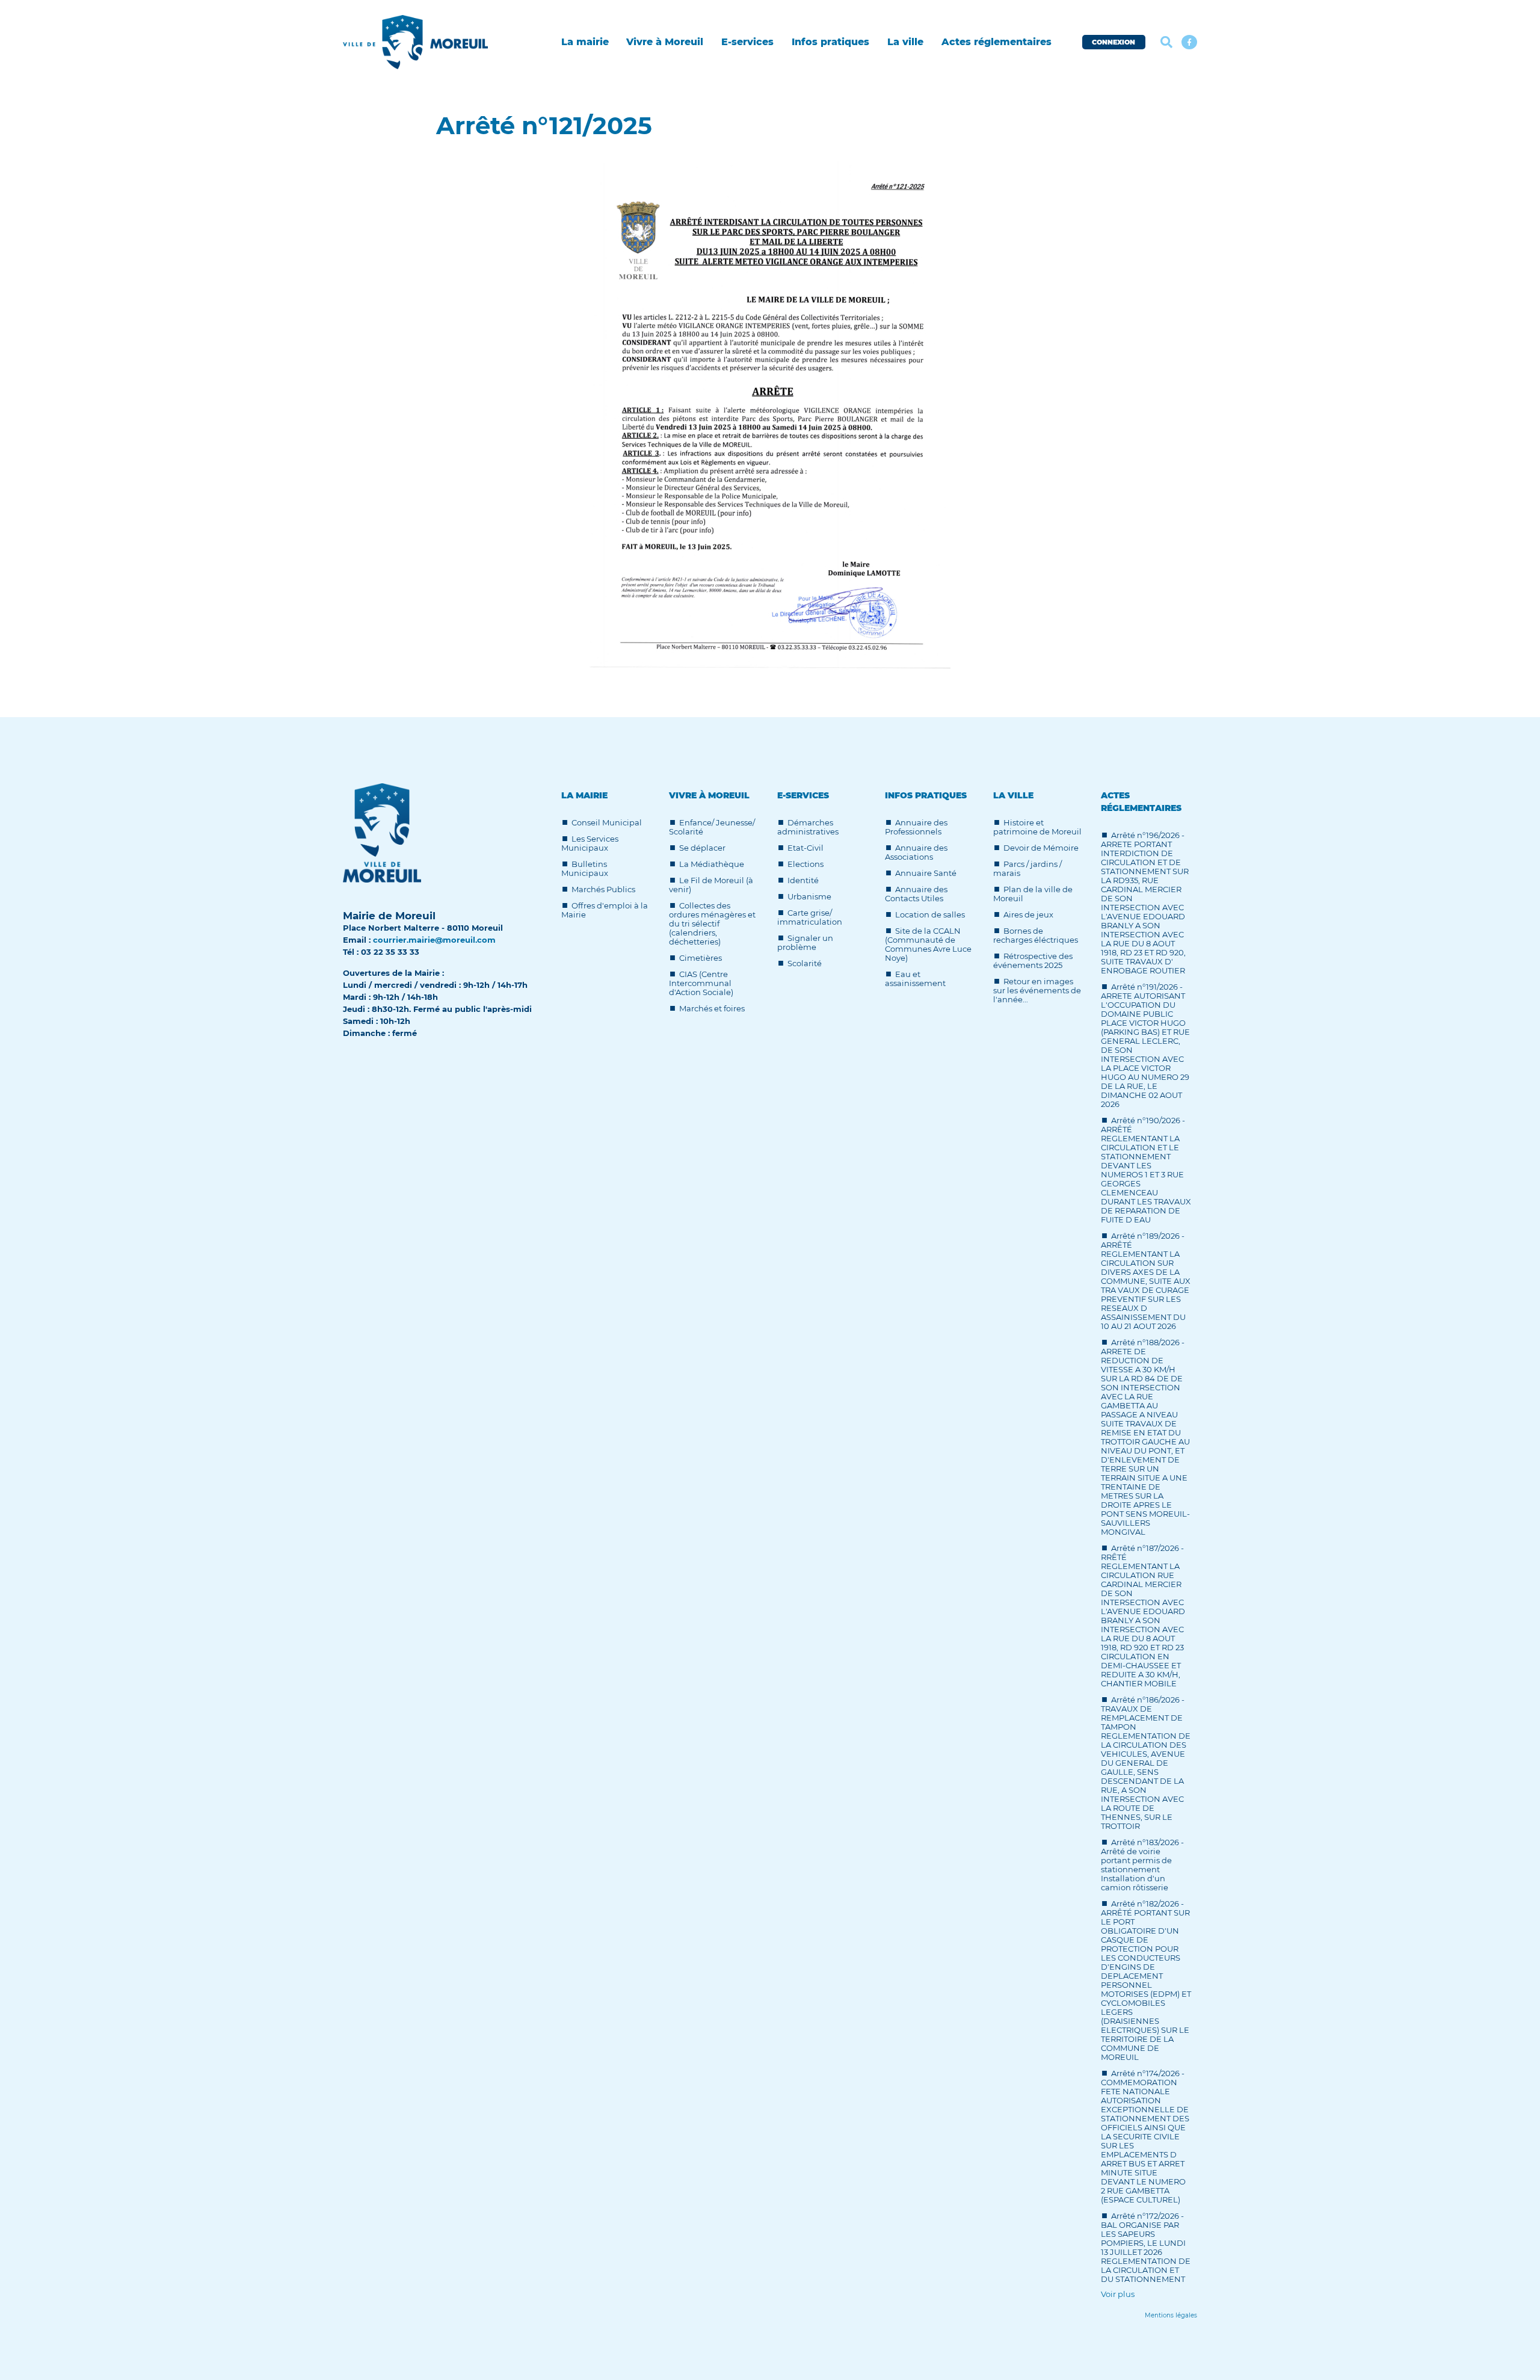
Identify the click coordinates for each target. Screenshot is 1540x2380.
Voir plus (1118, 2294)
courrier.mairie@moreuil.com (434, 940)
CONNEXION (1113, 42)
